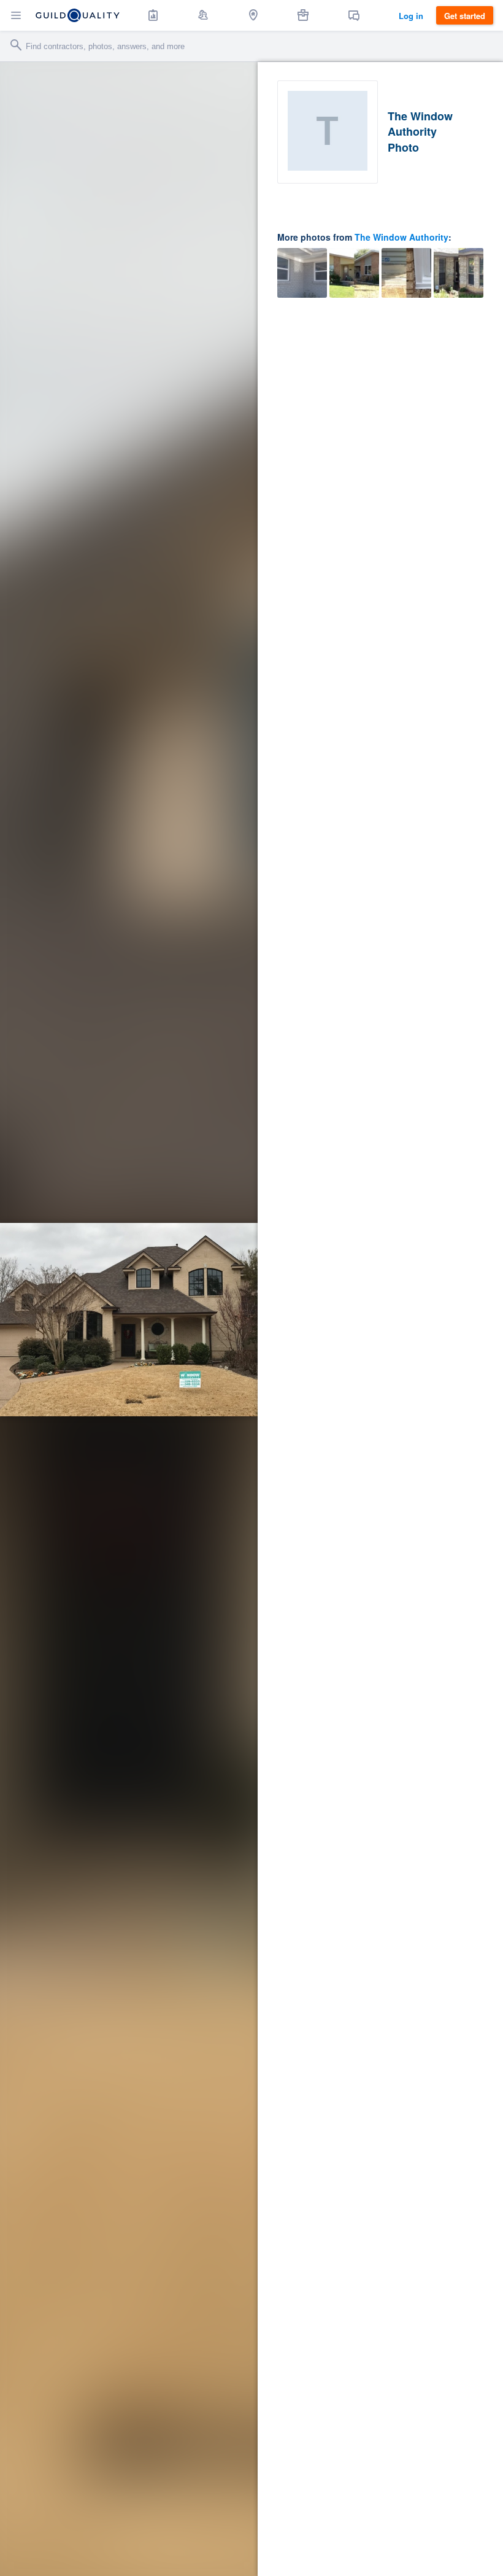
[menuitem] (153, 15)
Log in (411, 16)
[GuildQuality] (78, 15)
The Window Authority (401, 237)
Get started (465, 16)
